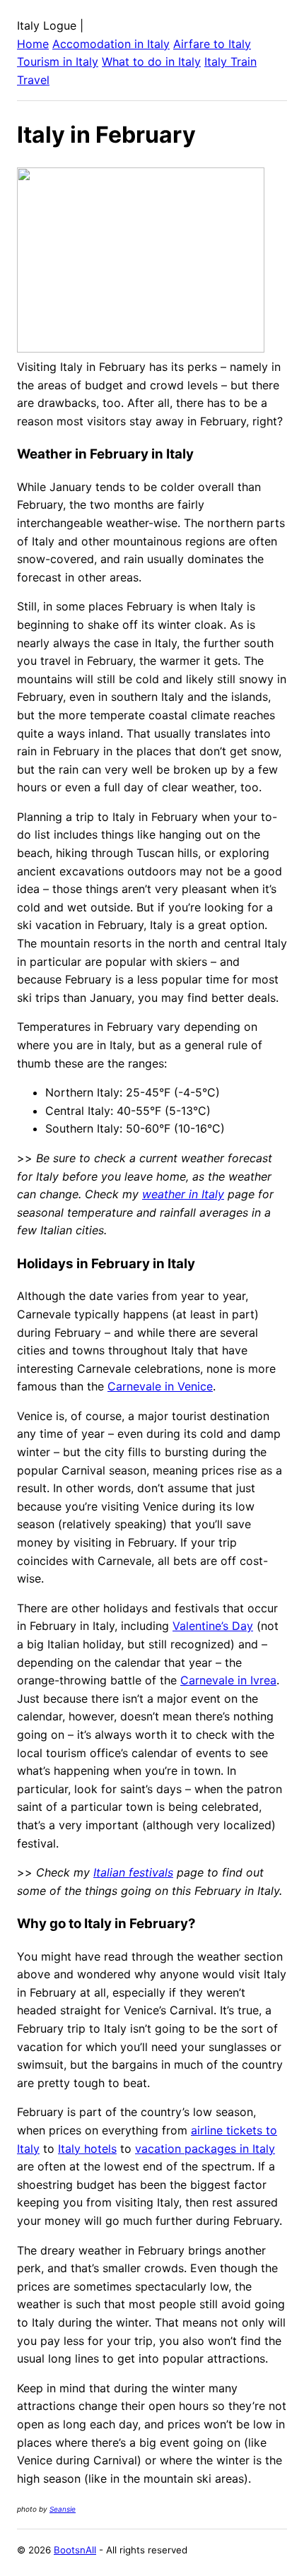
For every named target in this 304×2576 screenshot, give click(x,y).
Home (33, 44)
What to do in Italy (151, 61)
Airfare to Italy (212, 44)
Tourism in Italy (58, 61)
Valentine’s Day (213, 1626)
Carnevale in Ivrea (228, 1680)
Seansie (63, 2509)
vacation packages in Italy (205, 2149)
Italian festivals (133, 1872)
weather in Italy (183, 1194)
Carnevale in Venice (160, 1386)
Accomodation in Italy (111, 44)
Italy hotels (87, 2149)
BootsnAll (75, 2550)
